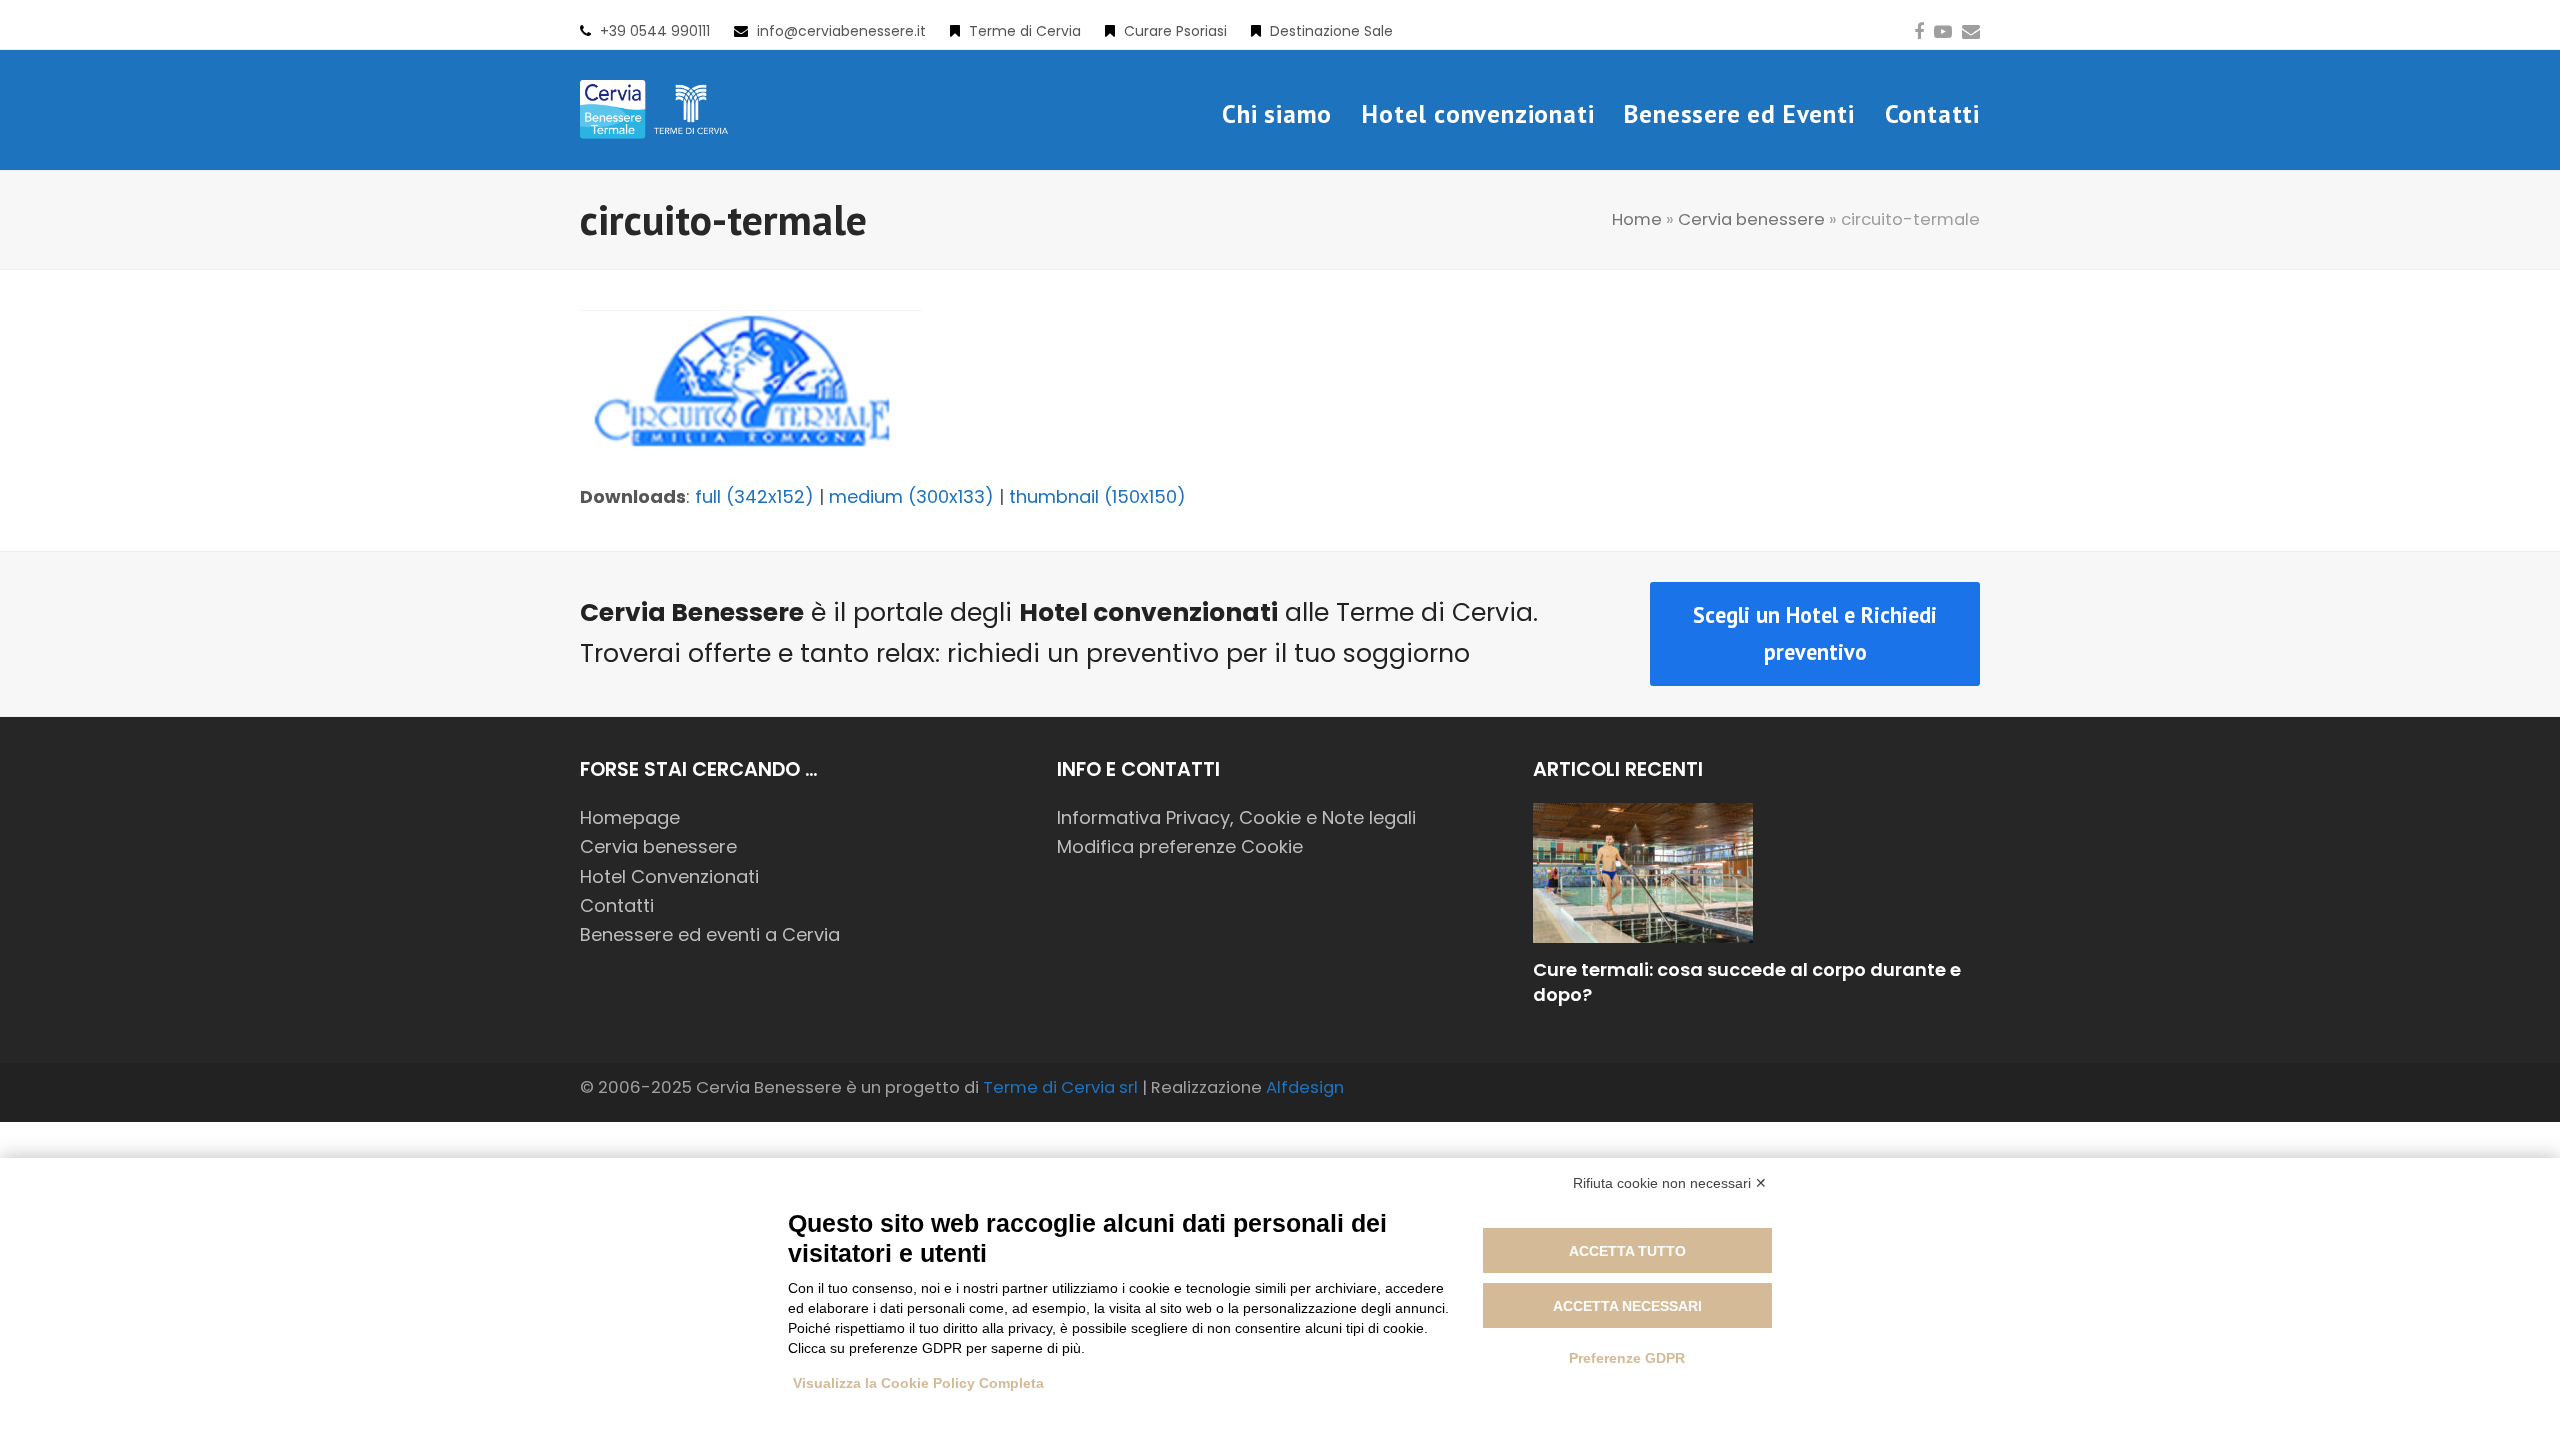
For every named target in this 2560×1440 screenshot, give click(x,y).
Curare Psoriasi (1175, 31)
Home (1637, 219)
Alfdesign (1305, 1087)
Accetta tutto (1627, 1251)
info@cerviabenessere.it (841, 31)
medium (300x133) (911, 496)
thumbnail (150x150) (1097, 496)
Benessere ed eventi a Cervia (710, 934)
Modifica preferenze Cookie (1180, 846)
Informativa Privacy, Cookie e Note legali (1236, 817)
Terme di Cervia (1025, 31)
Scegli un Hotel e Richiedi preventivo (1815, 633)
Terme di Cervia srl (1060, 1087)
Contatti (617, 905)
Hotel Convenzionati (669, 876)
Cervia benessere (1751, 219)
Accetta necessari (1627, 1306)
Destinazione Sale (1331, 31)
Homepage (630, 817)
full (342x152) (754, 496)
